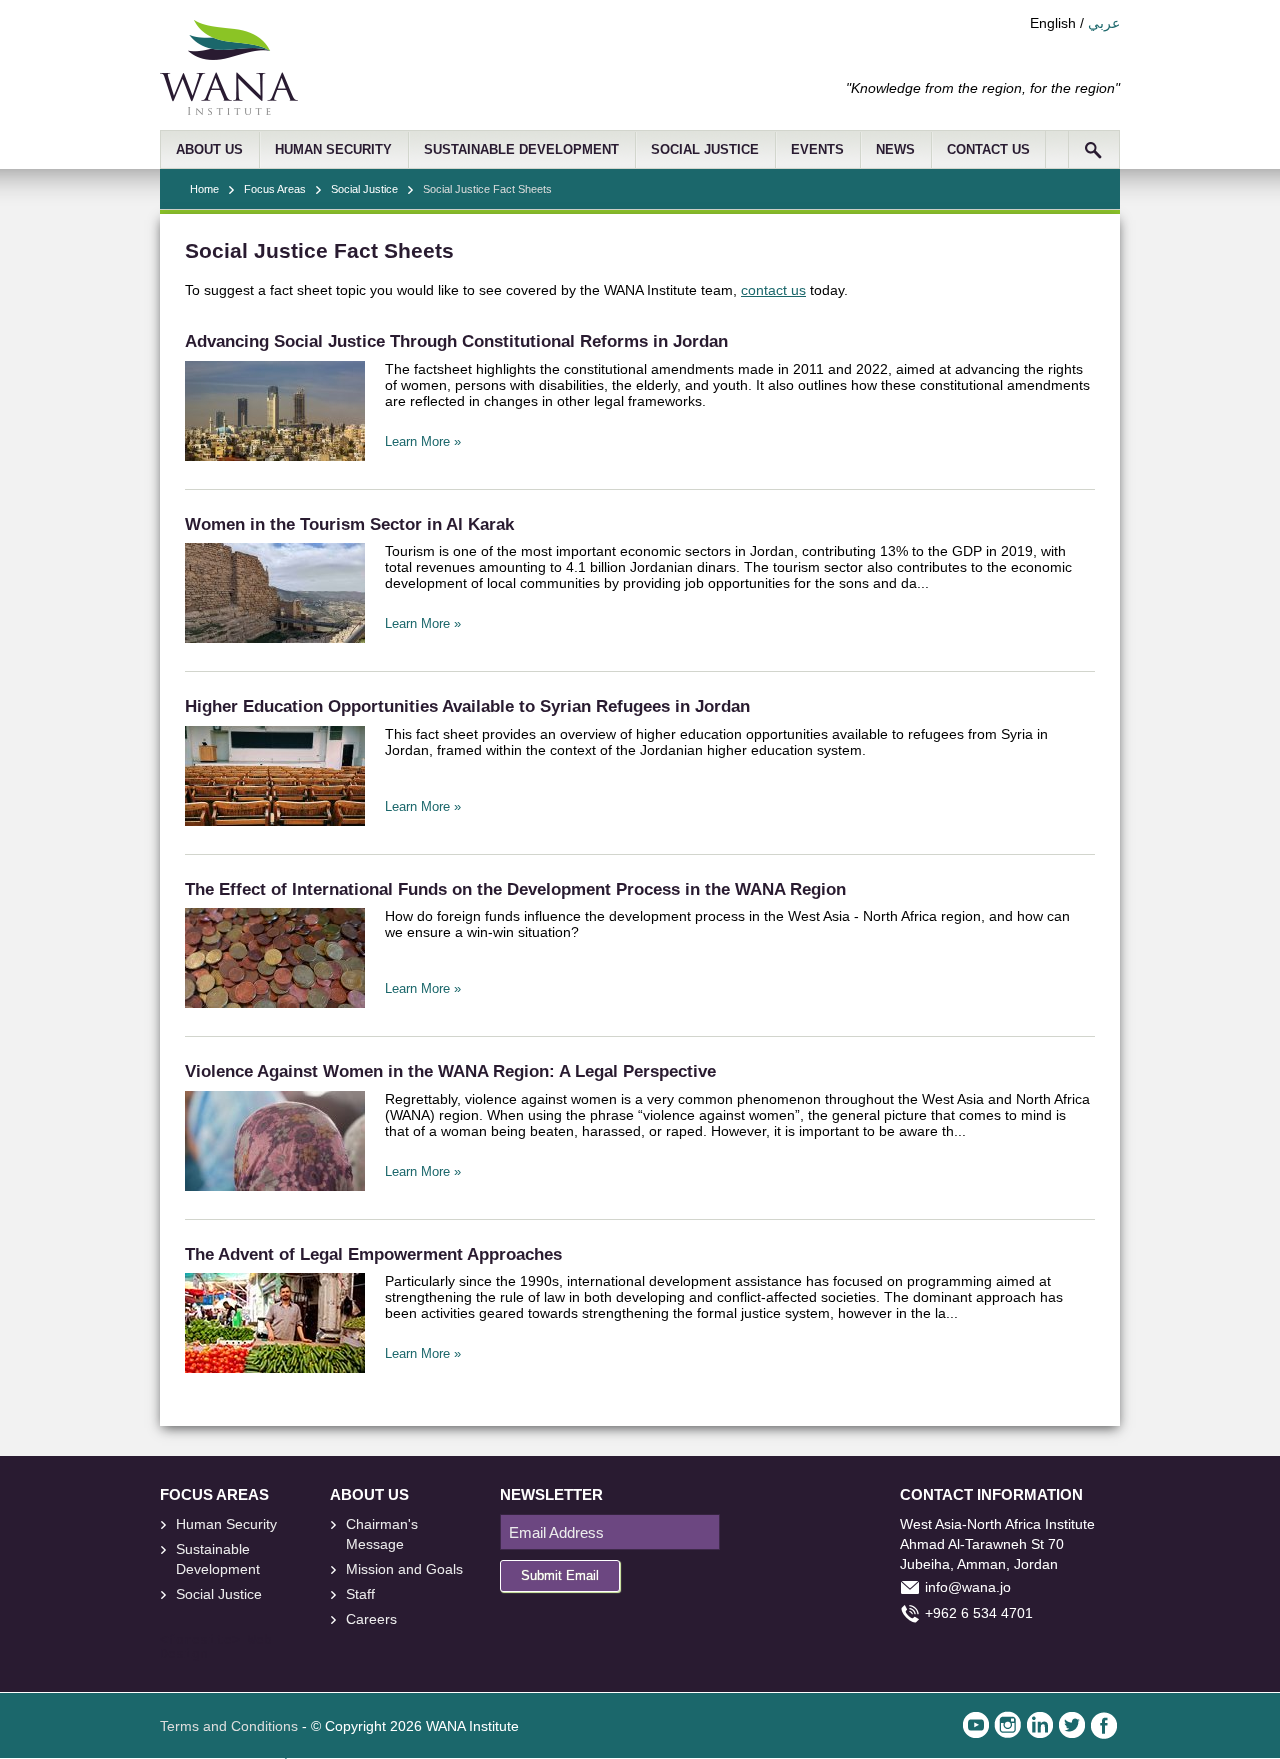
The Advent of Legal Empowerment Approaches (373, 1254)
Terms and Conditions (229, 1726)
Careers (371, 1619)
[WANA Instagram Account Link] (1008, 1725)
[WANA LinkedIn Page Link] (1040, 1725)
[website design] (244, 1641)
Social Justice (364, 189)
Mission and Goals (404, 1569)
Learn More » (423, 442)
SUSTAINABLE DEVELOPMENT (521, 150)
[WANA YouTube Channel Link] (976, 1725)
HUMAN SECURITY (333, 150)
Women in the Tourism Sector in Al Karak (349, 524)
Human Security (226, 1524)
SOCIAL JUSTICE (705, 150)
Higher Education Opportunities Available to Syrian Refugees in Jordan (467, 706)
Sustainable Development (218, 1559)
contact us (773, 290)
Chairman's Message (382, 1534)
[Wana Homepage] (229, 110)
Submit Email (560, 1575)
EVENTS (817, 150)
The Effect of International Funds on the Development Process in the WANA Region (515, 889)
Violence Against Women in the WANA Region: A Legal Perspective (450, 1071)
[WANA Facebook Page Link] (1104, 1725)
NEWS (895, 150)
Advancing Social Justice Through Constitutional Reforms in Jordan (456, 341)
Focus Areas (275, 189)
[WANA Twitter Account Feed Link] (1072, 1725)
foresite (200, 1641)
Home (204, 189)
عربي (1104, 23)
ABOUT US (209, 150)
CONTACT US (988, 150)
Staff (360, 1594)
